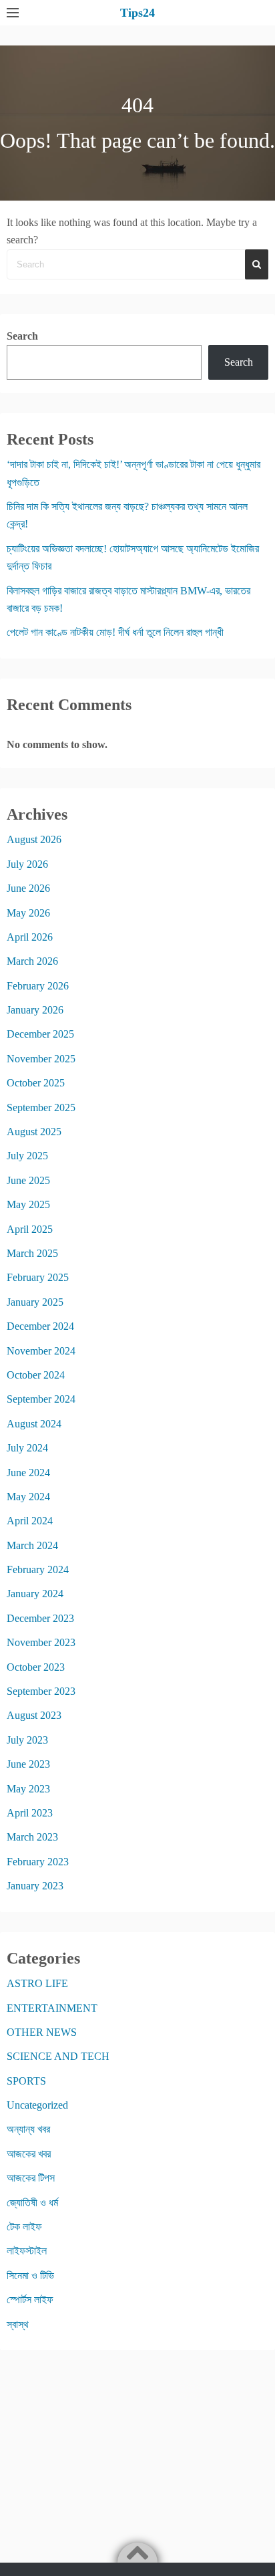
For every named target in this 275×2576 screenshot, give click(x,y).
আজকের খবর (29, 2154)
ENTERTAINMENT (52, 2008)
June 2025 (28, 1180)
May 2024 (28, 1497)
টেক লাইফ (24, 2227)
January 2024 (35, 1594)
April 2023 (30, 1813)
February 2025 (38, 1277)
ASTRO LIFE (37, 1983)
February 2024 (38, 1569)
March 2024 (32, 1545)
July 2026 (27, 864)
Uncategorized (37, 2105)
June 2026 (28, 888)
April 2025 (30, 1229)
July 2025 (27, 1156)
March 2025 (32, 1253)
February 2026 (38, 986)
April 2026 (30, 937)
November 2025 (41, 1059)
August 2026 (34, 839)
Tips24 (137, 13)
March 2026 (32, 961)
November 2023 (41, 1642)
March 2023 (32, 1837)
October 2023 (36, 1667)
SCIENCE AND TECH (58, 2056)
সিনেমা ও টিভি (30, 2275)
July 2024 (27, 1448)
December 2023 (40, 1618)
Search (22, 336)
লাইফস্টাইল (27, 2251)
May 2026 (28, 913)
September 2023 (41, 1691)
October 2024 (36, 1375)
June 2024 (28, 1473)
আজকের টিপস (31, 2178)
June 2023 (28, 1764)
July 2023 (27, 1740)
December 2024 (40, 1326)
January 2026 (35, 1010)
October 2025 (36, 1083)
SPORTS (26, 2081)
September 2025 (41, 1107)
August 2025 (34, 1132)
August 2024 (34, 1424)
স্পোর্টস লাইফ (30, 2300)
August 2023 (34, 1715)
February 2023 (38, 1862)
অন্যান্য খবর (28, 2129)
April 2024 (30, 1521)
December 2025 (40, 1034)
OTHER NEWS (42, 2032)
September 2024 (41, 1399)
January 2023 (35, 1886)
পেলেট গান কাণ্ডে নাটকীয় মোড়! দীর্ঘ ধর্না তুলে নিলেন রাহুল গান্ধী (115, 632)
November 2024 (41, 1351)
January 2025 (35, 1302)
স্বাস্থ (18, 2324)
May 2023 (28, 1789)
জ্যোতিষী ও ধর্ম (32, 2203)
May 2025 (28, 1204)
